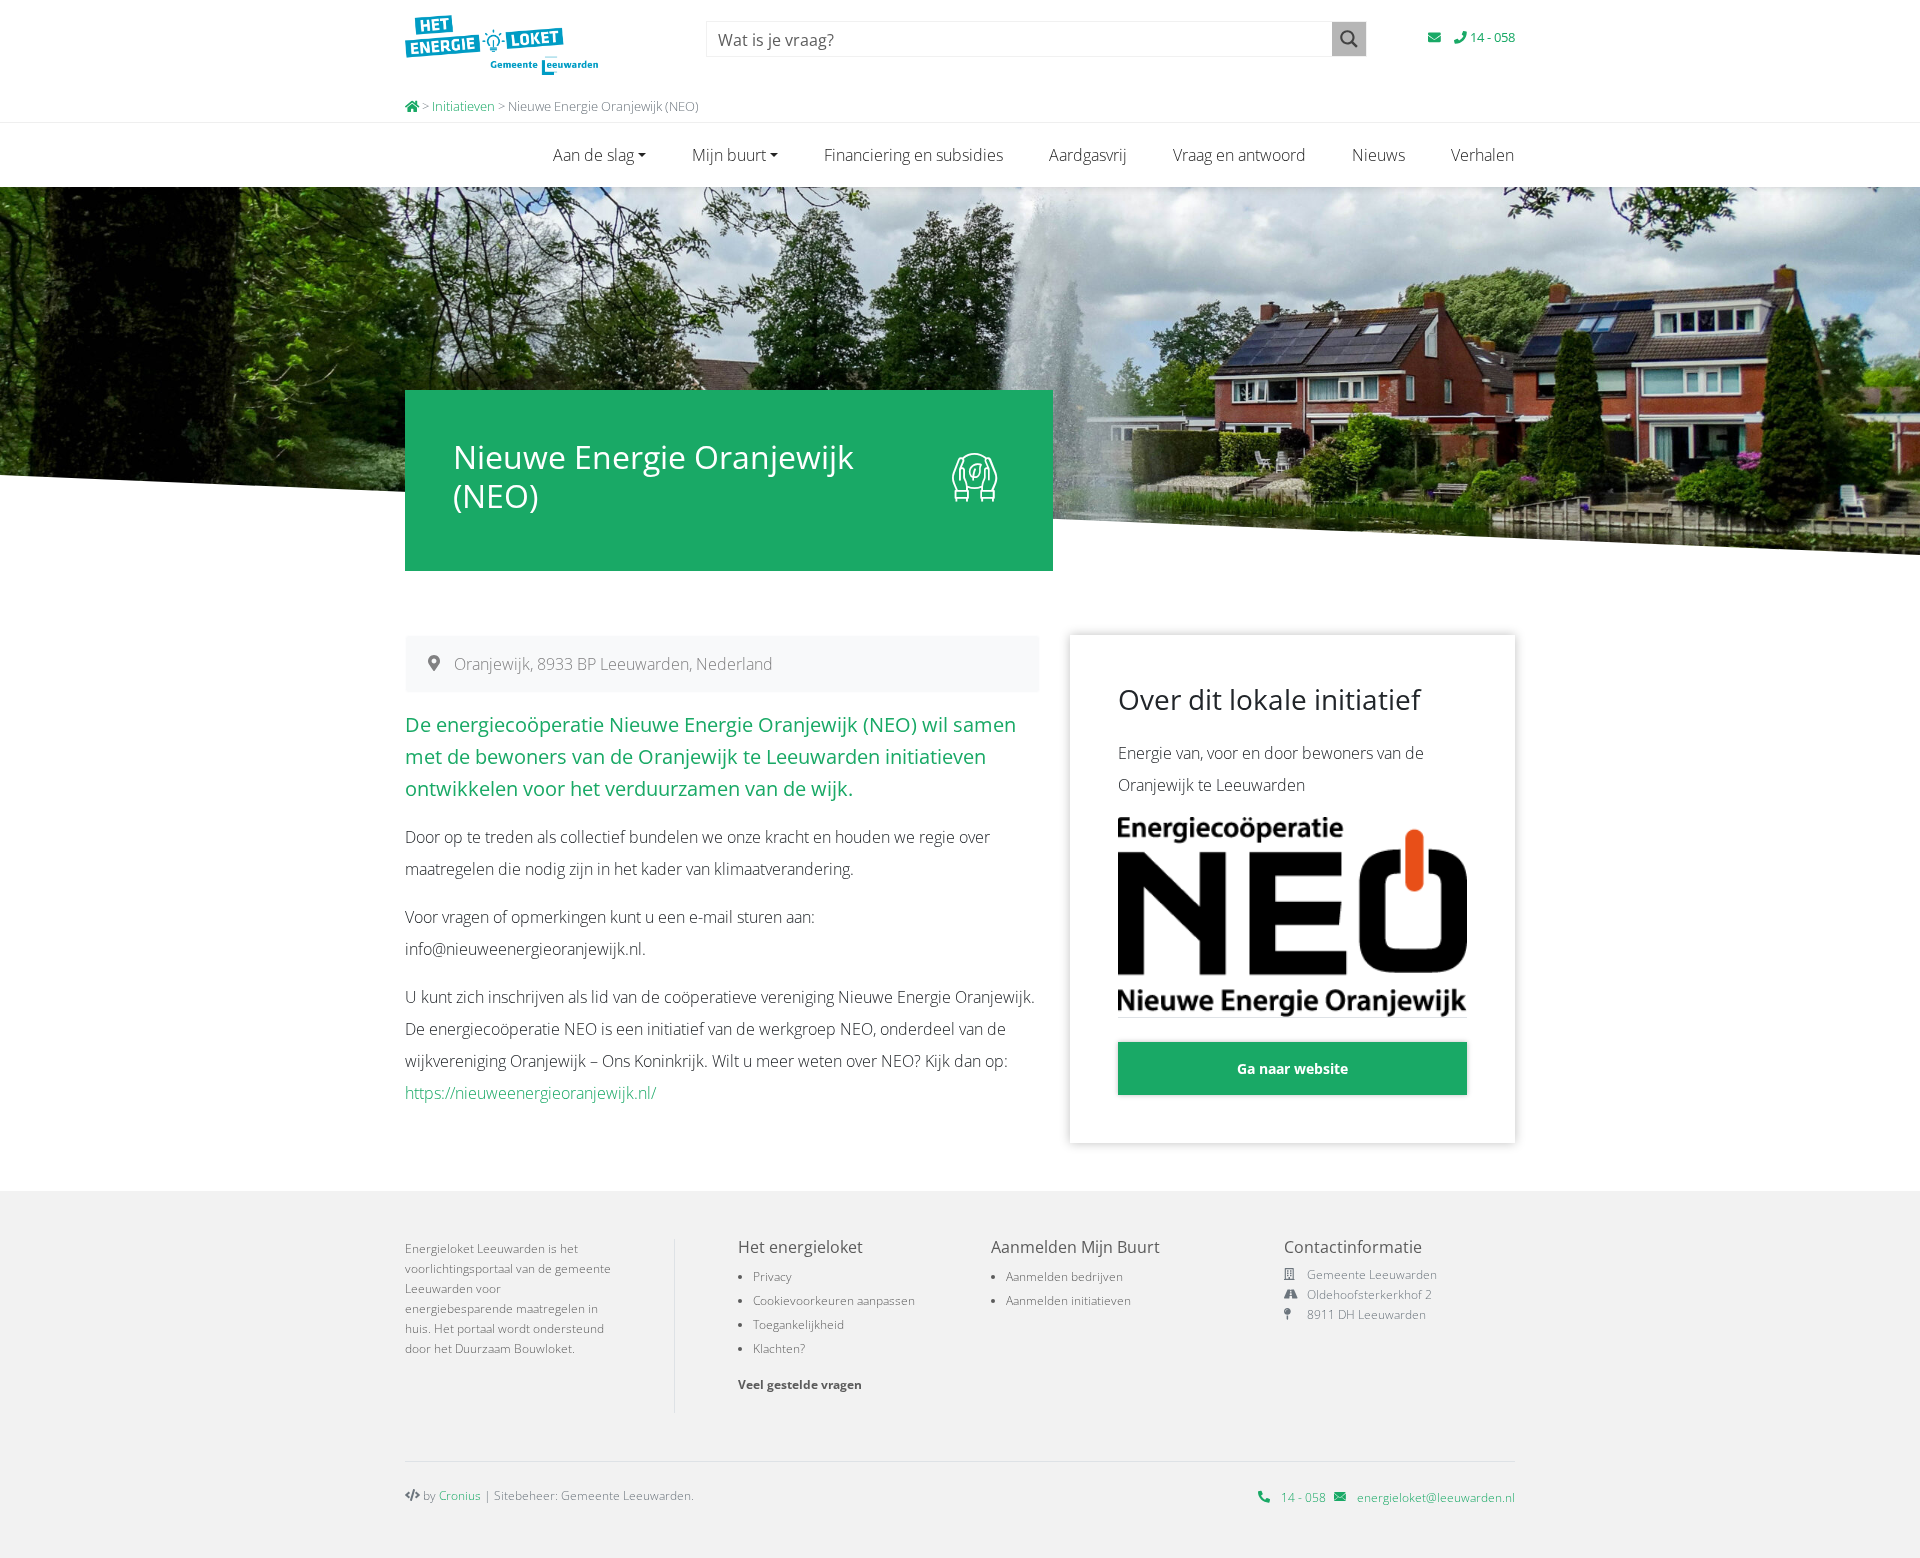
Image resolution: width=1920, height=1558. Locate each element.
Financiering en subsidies (913, 155)
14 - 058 (1491, 37)
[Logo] (532, 45)
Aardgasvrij (1088, 155)
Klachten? (779, 1348)
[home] (412, 106)
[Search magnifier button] (1349, 39)
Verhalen (1482, 155)
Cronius (460, 1495)
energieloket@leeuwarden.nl (1436, 1497)
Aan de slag (593, 155)
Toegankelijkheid (798, 1324)
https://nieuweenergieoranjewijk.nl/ (530, 1093)
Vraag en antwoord (1239, 155)
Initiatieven (463, 106)
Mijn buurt (729, 155)
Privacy (772, 1276)
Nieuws (1378, 155)
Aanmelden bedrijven (1064, 1276)
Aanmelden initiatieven (1068, 1300)
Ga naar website (1292, 1068)
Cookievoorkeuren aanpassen (834, 1300)
